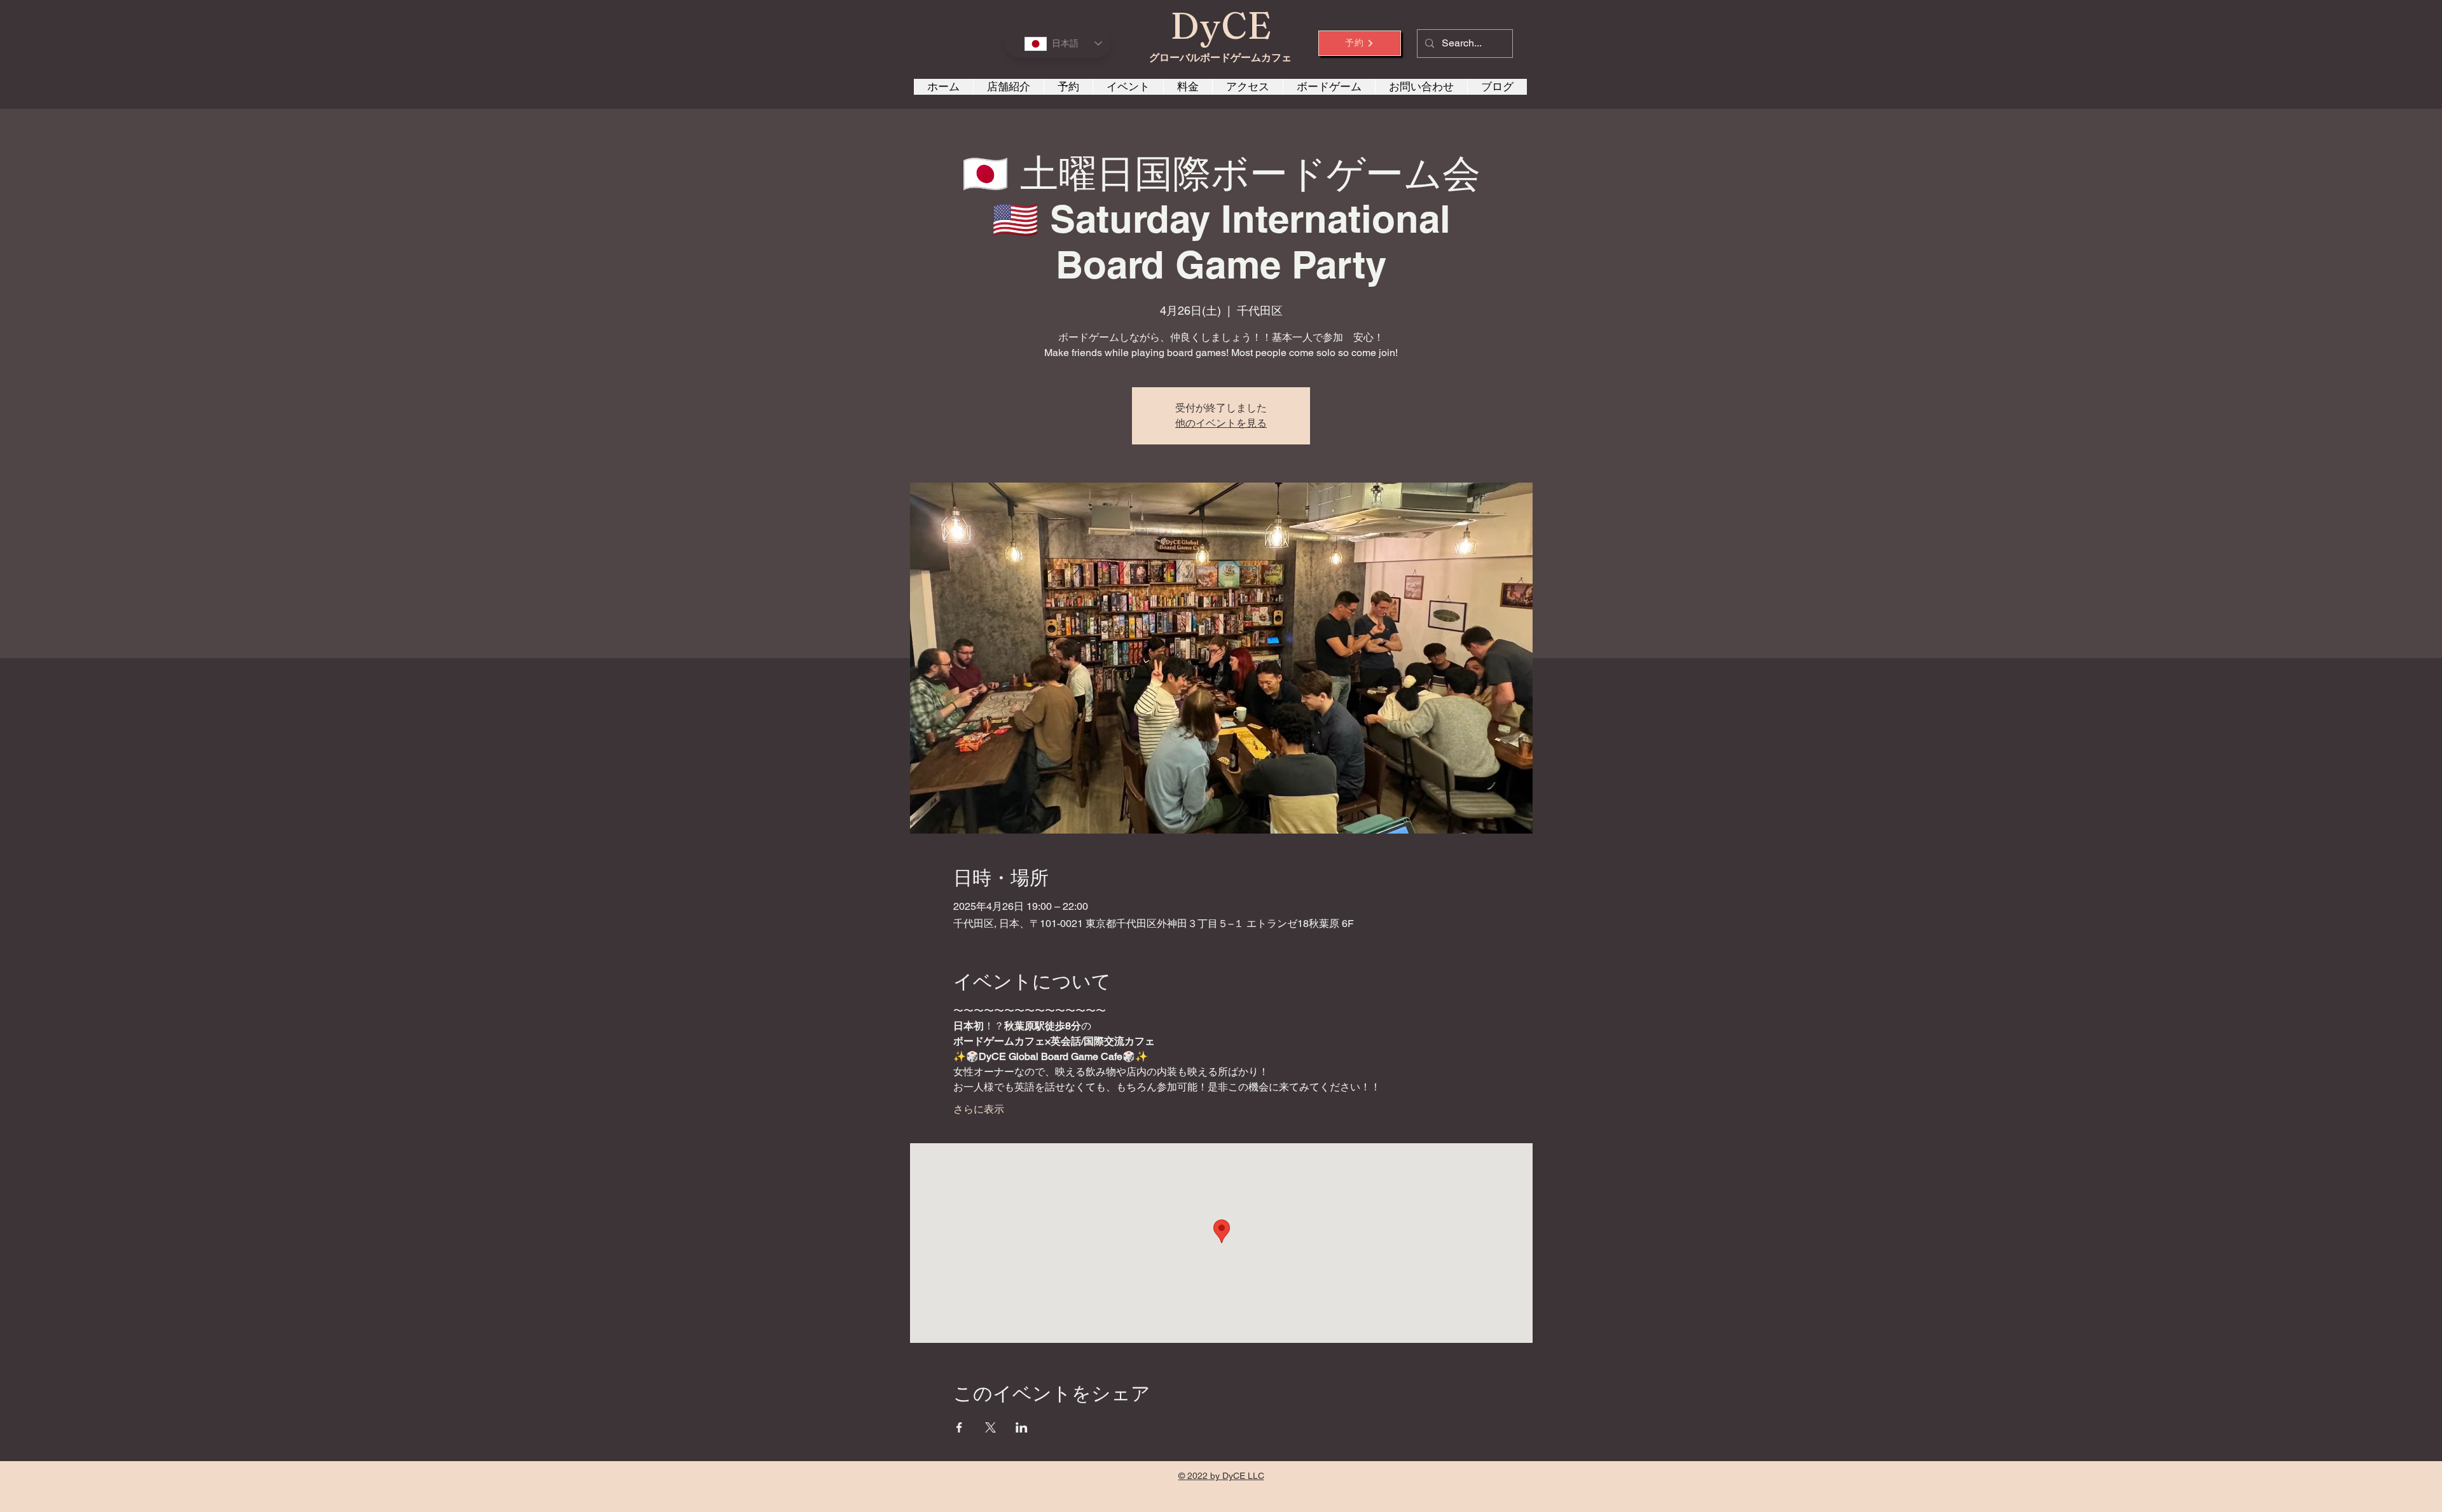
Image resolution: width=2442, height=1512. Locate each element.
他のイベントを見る (1221, 423)
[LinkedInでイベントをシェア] (1022, 1427)
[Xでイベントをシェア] (990, 1427)
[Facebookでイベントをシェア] (959, 1427)
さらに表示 (979, 1109)
